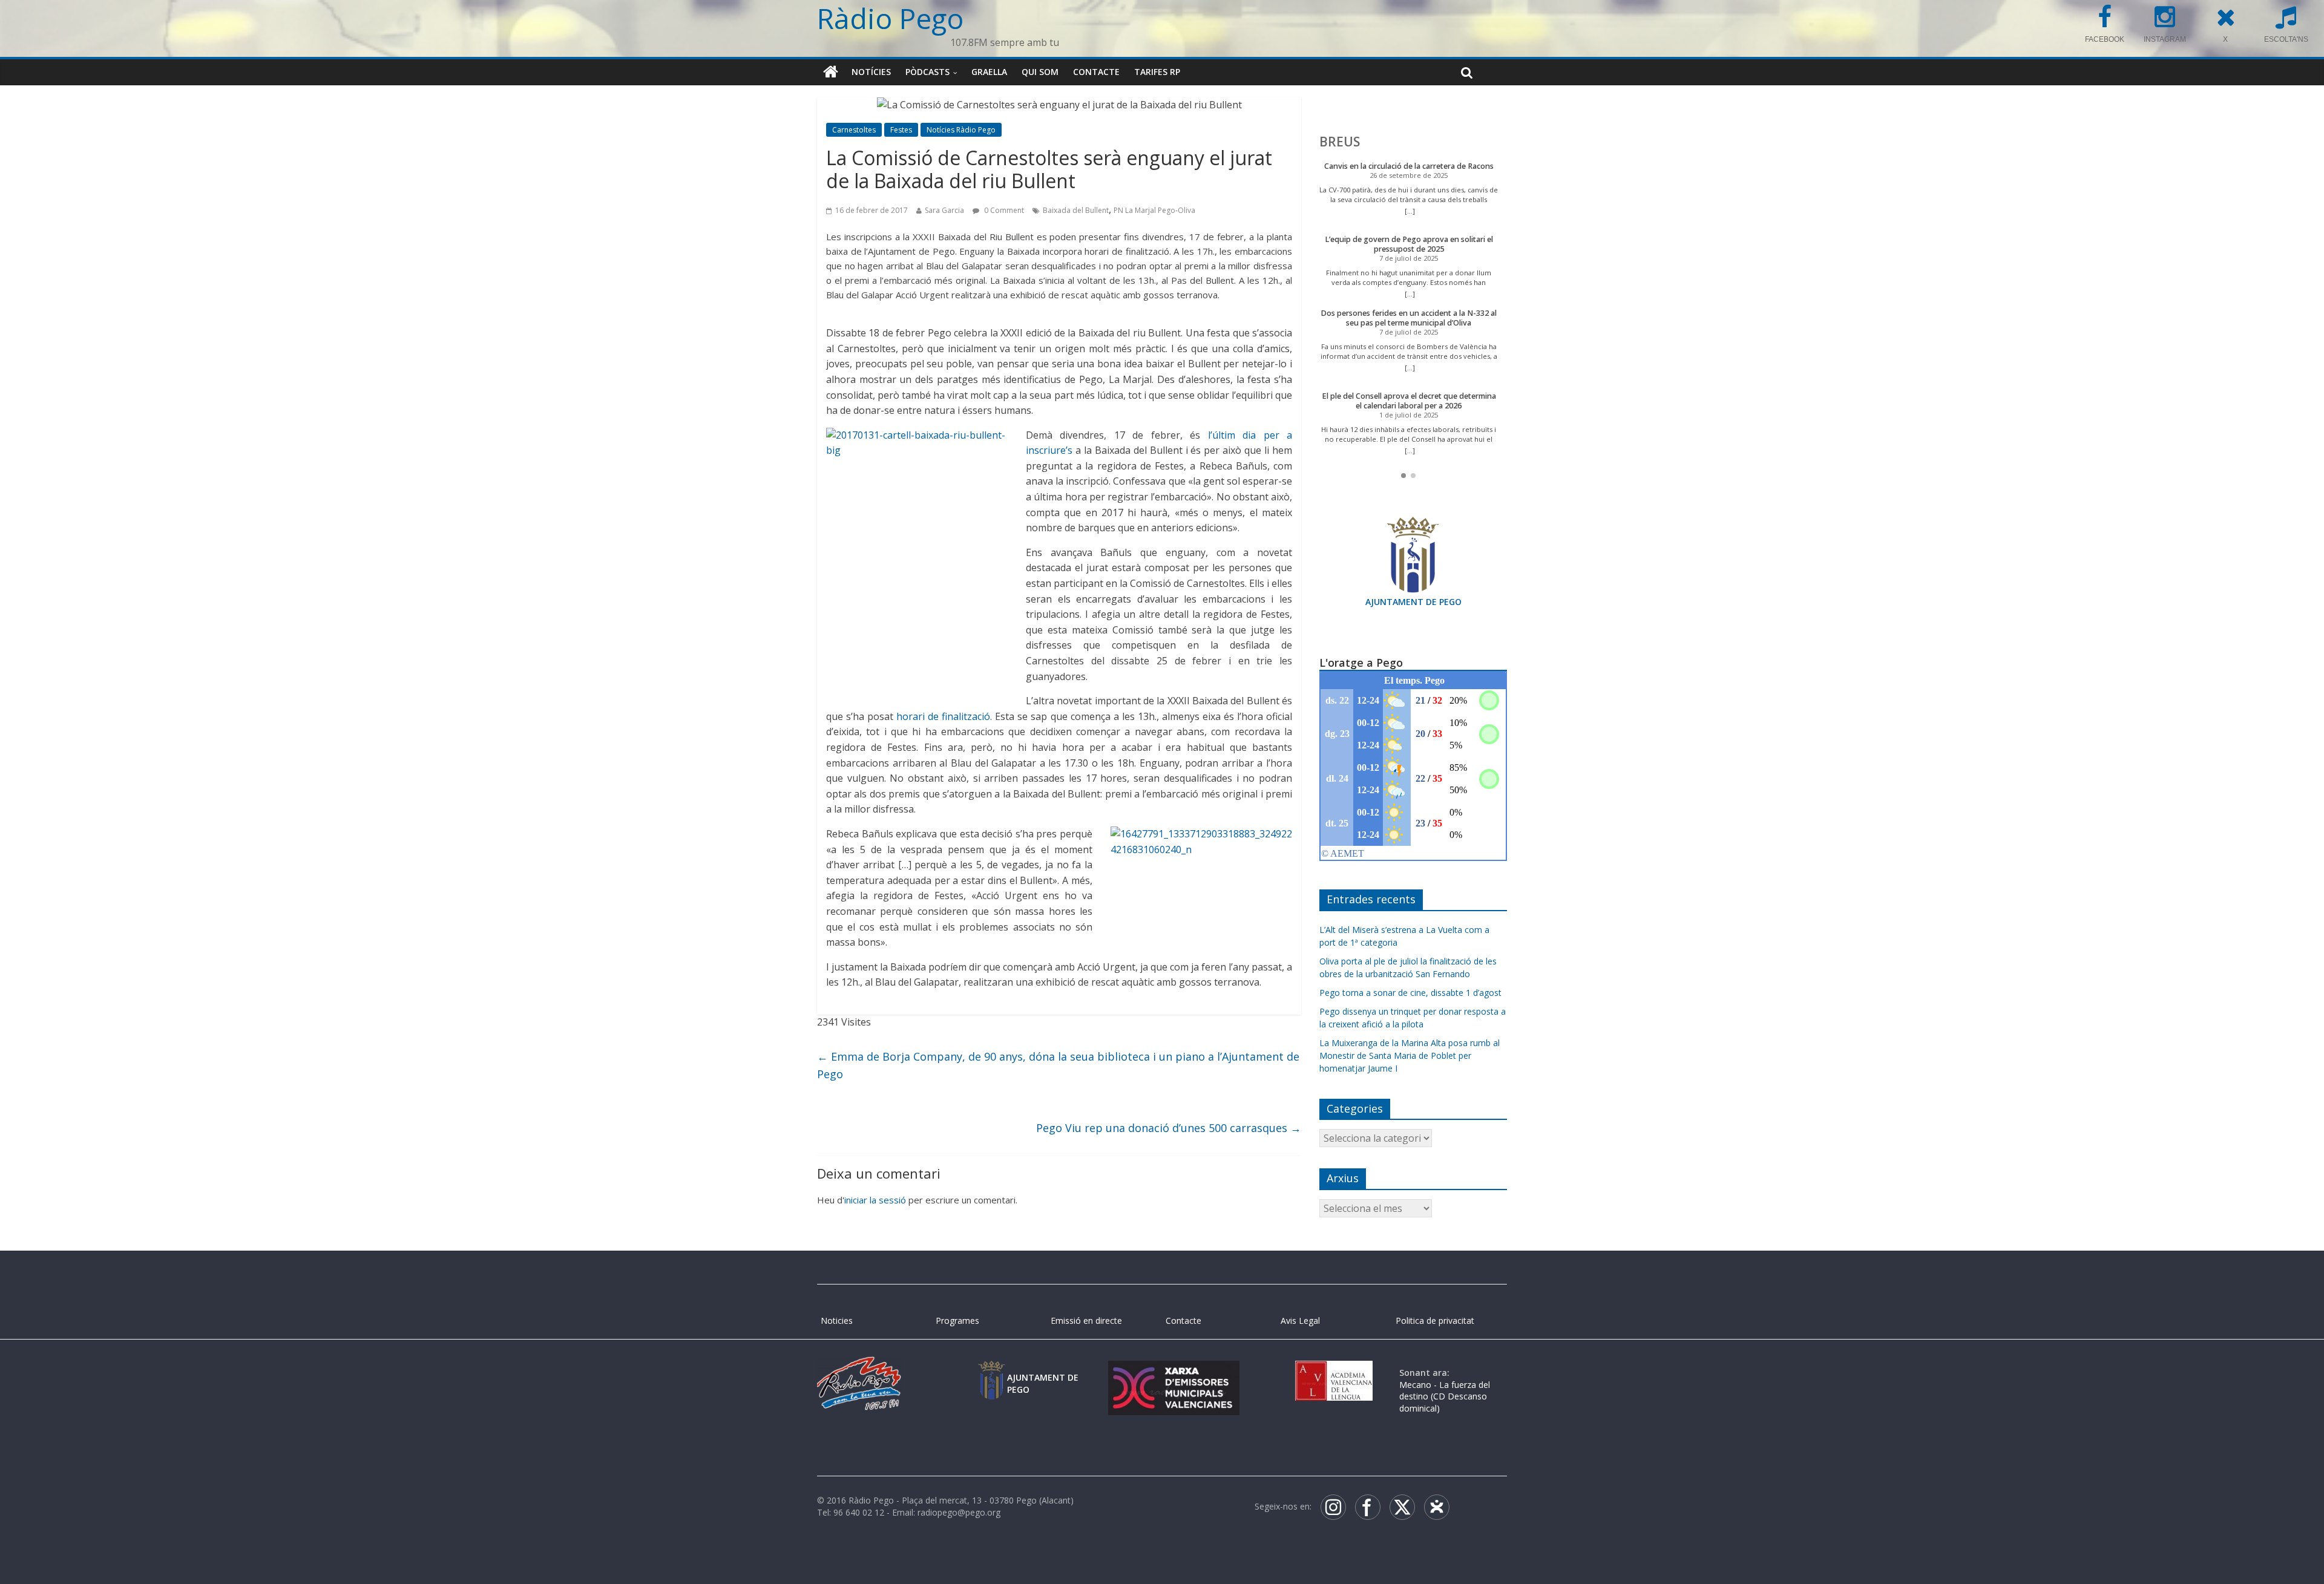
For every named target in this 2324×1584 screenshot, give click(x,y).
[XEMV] (1173, 1373)
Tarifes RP (1157, 72)
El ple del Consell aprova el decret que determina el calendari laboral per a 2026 (1409, 401)
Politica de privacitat (1435, 1321)
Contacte (1096, 72)
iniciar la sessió (875, 1200)
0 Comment (1003, 210)
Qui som (1040, 72)
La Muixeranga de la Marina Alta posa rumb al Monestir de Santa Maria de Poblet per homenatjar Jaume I (1410, 1055)
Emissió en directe (1086, 1321)
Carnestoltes (854, 130)
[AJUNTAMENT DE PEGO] (991, 1373)
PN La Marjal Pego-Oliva (1154, 210)
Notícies (871, 72)
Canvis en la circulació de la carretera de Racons (1409, 166)
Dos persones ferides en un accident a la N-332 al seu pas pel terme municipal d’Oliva (1409, 318)
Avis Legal (1300, 1321)
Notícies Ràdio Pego (961, 130)
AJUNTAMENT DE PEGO (1413, 602)
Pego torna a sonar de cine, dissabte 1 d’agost (1410, 993)
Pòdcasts (927, 72)
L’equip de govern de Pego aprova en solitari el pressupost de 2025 (1409, 244)
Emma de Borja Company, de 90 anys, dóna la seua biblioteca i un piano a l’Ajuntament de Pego (1058, 1065)
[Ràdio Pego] (831, 72)
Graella (989, 72)
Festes (901, 130)
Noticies (837, 1321)
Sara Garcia (944, 210)
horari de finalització (943, 716)
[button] (1403, 476)
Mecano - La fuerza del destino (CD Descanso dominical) (1445, 1396)
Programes (957, 1321)
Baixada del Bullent (1076, 210)
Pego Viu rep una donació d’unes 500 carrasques (1169, 1128)
